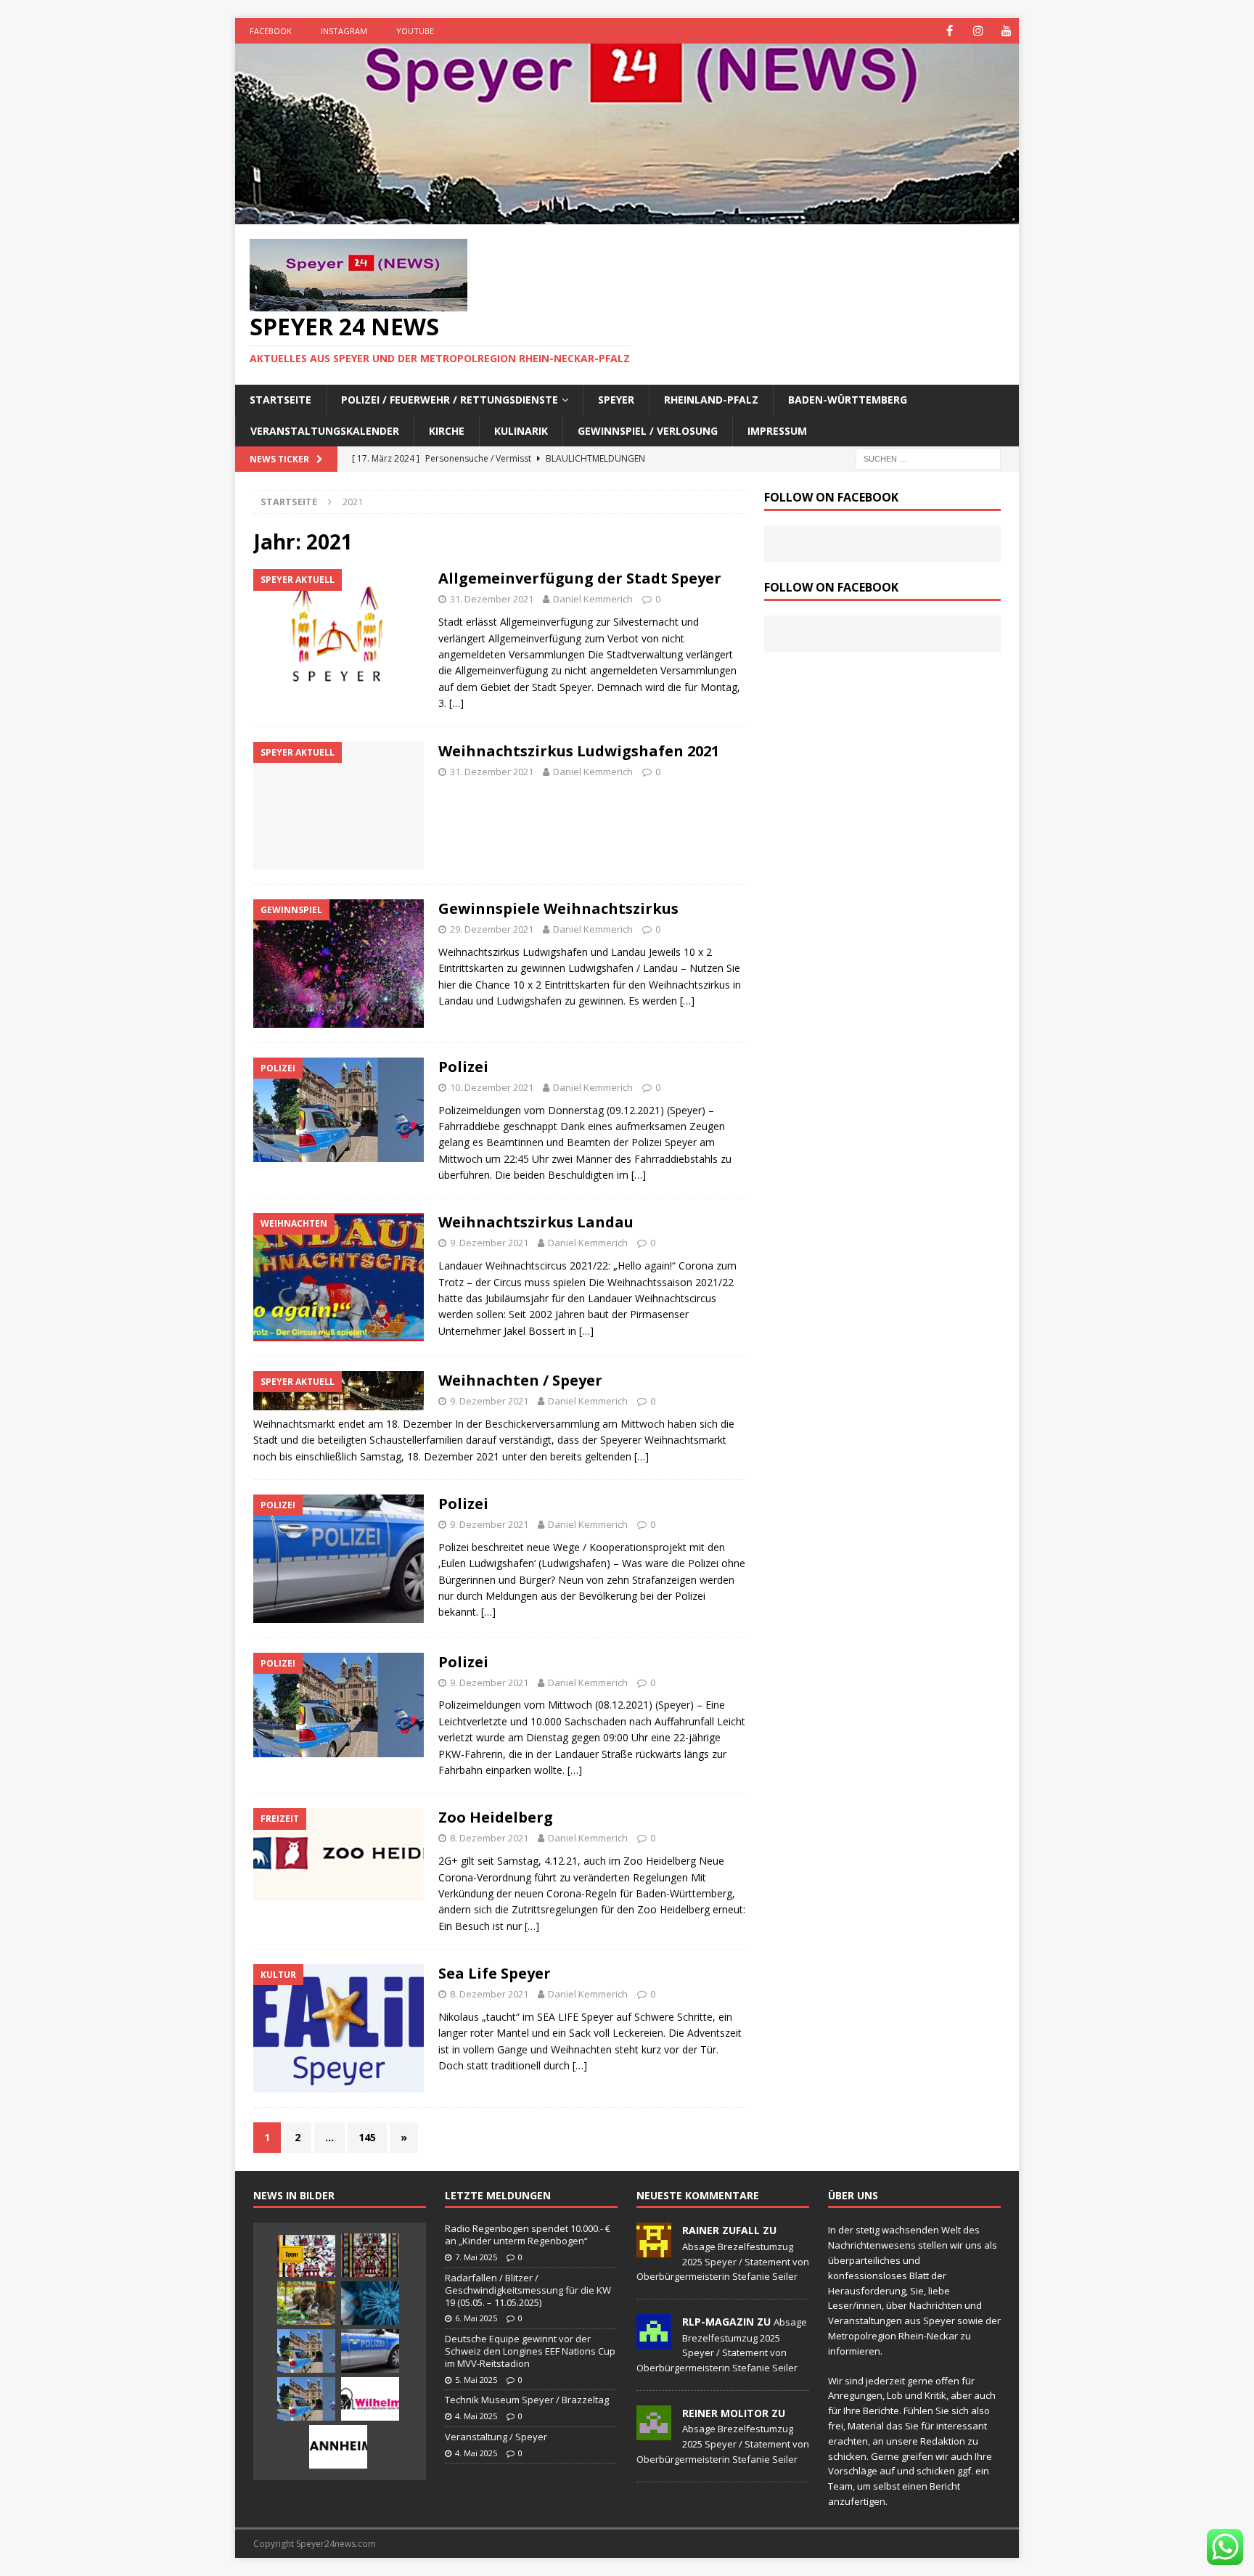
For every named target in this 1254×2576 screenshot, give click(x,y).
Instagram (344, 31)
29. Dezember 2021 (492, 929)
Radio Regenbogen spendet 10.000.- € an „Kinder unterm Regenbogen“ (528, 2234)
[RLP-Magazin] (654, 2341)
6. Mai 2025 (476, 2318)
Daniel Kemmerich (593, 599)
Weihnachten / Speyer (520, 1380)
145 (367, 2137)
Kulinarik (521, 431)
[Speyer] (306, 2256)
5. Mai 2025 (476, 2380)
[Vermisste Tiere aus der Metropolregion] (306, 2303)
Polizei (463, 1067)
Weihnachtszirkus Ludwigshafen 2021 (579, 751)
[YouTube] (1006, 31)
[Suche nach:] (928, 458)
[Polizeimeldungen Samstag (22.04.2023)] (306, 2351)
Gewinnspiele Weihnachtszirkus (558, 908)
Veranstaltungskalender (325, 431)
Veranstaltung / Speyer (496, 2437)
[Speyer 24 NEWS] (627, 216)
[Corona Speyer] (370, 2303)
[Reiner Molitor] (654, 2432)
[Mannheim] (338, 2447)
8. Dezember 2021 (489, 1838)
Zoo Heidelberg (496, 1817)
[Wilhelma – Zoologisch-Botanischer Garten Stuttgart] (370, 2399)
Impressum (777, 431)
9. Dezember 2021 (489, 1243)
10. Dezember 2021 (492, 1087)
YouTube (415, 31)
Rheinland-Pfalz (711, 400)
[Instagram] (978, 31)
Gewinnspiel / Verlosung (648, 431)
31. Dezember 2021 (492, 599)
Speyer (616, 400)
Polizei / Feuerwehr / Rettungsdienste (450, 400)
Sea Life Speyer (495, 1973)
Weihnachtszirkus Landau (536, 1222)
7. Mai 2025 (476, 2257)
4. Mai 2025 (476, 2416)
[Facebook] (950, 31)
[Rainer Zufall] (654, 2250)
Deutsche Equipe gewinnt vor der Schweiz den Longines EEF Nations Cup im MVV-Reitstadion (530, 2351)
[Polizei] (306, 2399)
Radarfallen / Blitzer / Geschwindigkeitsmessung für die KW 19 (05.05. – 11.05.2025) (528, 2290)
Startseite (280, 400)
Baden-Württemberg (848, 400)
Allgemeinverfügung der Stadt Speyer (580, 578)
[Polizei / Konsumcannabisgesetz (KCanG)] (370, 2351)
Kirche (447, 431)
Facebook (271, 31)
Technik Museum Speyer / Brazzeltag (527, 2400)
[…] (456, 703)
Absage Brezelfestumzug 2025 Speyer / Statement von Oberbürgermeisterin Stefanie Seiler (723, 2262)
